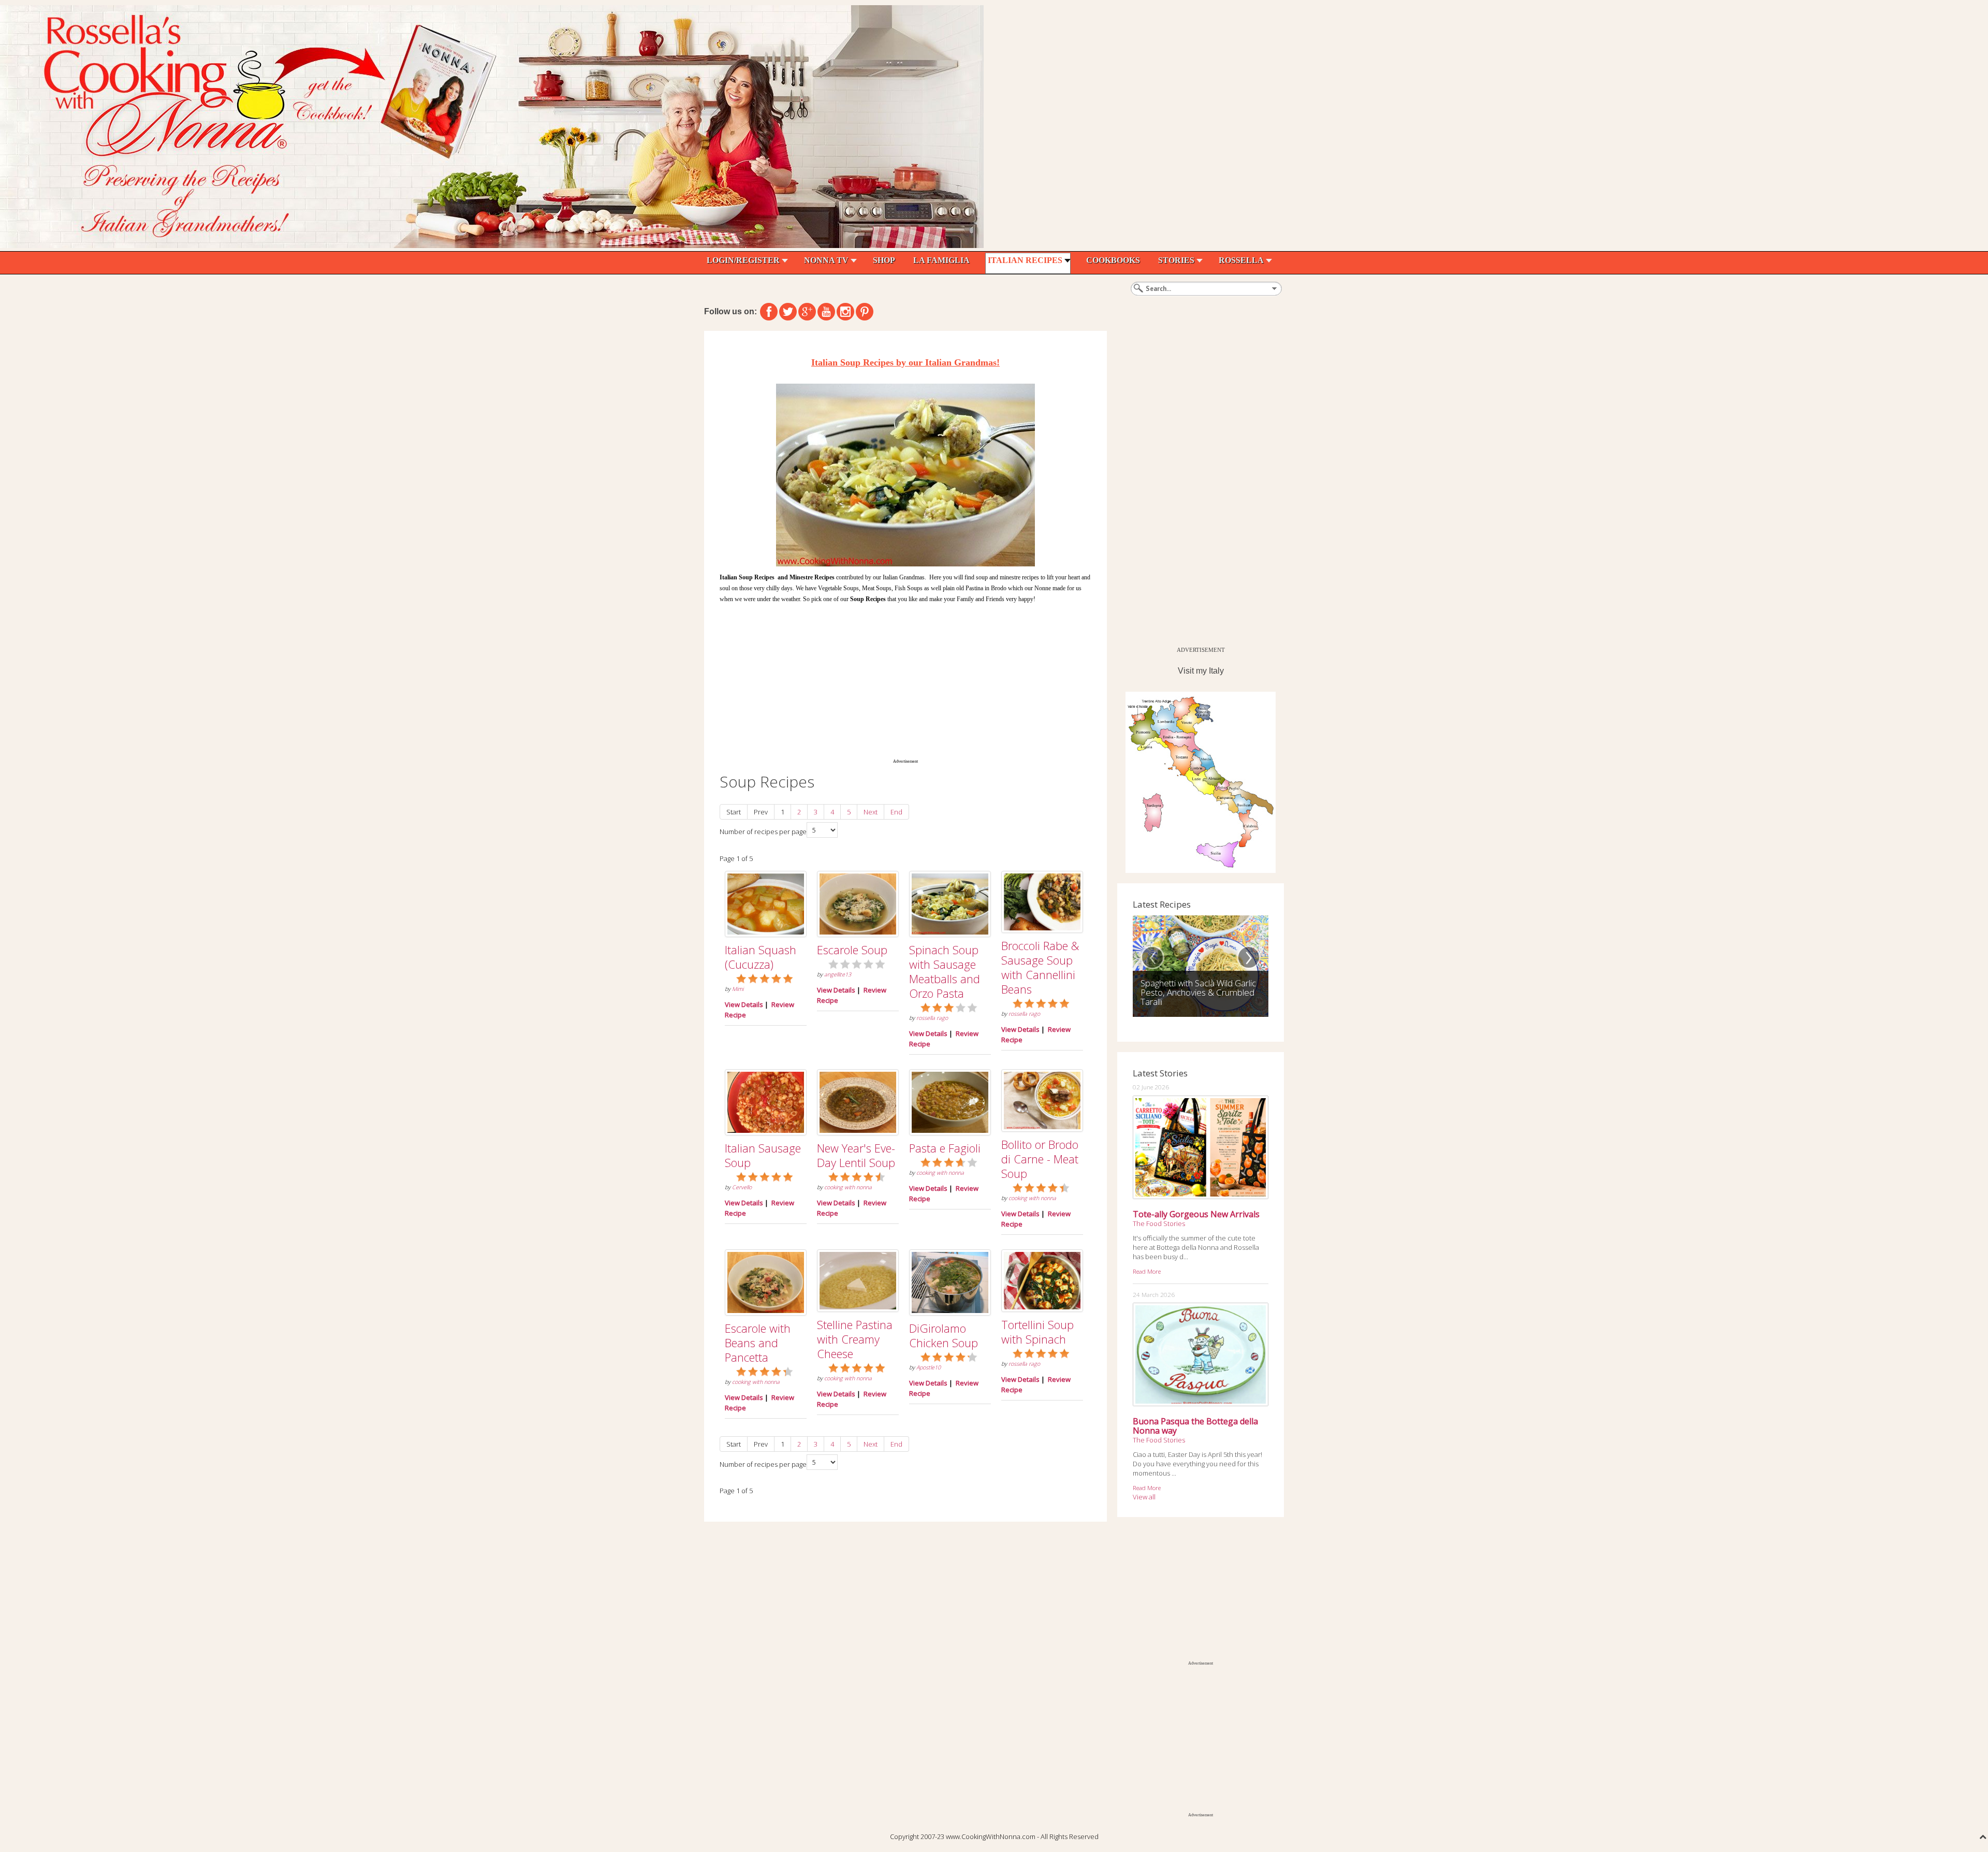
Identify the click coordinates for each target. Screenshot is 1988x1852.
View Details (744, 1004)
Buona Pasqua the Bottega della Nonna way (1195, 1426)
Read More (1147, 1271)
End (896, 812)
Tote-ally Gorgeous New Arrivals (1196, 1214)
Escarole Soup (852, 950)
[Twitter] (788, 312)
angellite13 (838, 974)
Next (871, 812)
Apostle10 (929, 1367)
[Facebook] (769, 312)
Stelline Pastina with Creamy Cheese (855, 1339)
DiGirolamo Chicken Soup (944, 1335)
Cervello (742, 1187)
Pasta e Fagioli (945, 1148)
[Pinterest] (865, 312)
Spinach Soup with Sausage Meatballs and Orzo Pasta (945, 971)
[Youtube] (826, 312)
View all (1144, 1497)
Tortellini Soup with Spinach (1037, 1332)
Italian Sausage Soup (763, 1155)
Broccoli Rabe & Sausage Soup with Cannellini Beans (1040, 967)
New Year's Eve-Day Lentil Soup (856, 1155)
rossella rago (932, 1018)
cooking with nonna (848, 1187)
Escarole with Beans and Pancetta (758, 1343)
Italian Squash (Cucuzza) (761, 957)
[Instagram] (845, 312)
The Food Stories (1159, 1223)
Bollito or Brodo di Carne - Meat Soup (1040, 1159)
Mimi (738, 989)
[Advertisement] (905, 679)
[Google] (807, 312)
